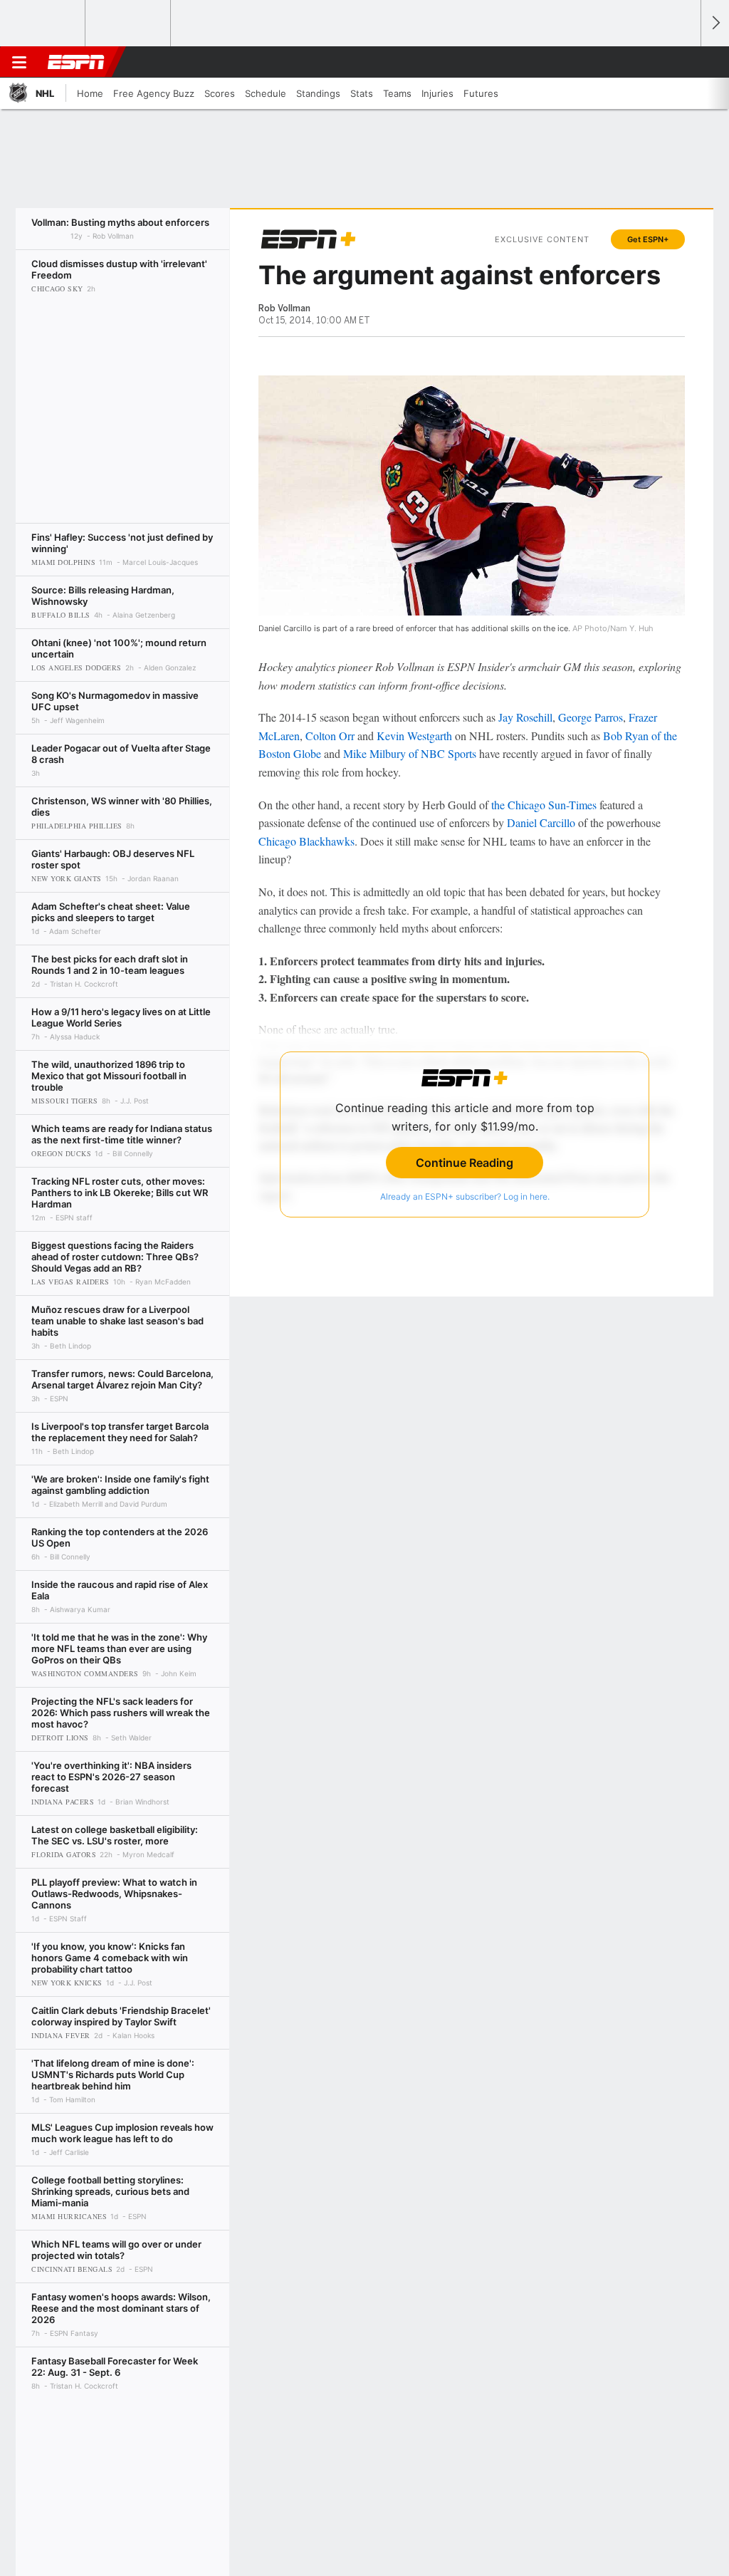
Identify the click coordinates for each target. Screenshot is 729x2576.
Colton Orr (330, 736)
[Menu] (19, 62)
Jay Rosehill (525, 717)
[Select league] (43, 24)
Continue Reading (465, 1163)
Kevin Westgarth (414, 736)
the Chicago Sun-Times (544, 805)
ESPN (76, 62)
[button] (683, 62)
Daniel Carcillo (541, 822)
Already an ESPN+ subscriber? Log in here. (465, 1196)
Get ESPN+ (648, 239)
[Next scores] (715, 23)
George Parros (591, 717)
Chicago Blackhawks (306, 841)
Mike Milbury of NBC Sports (410, 753)
